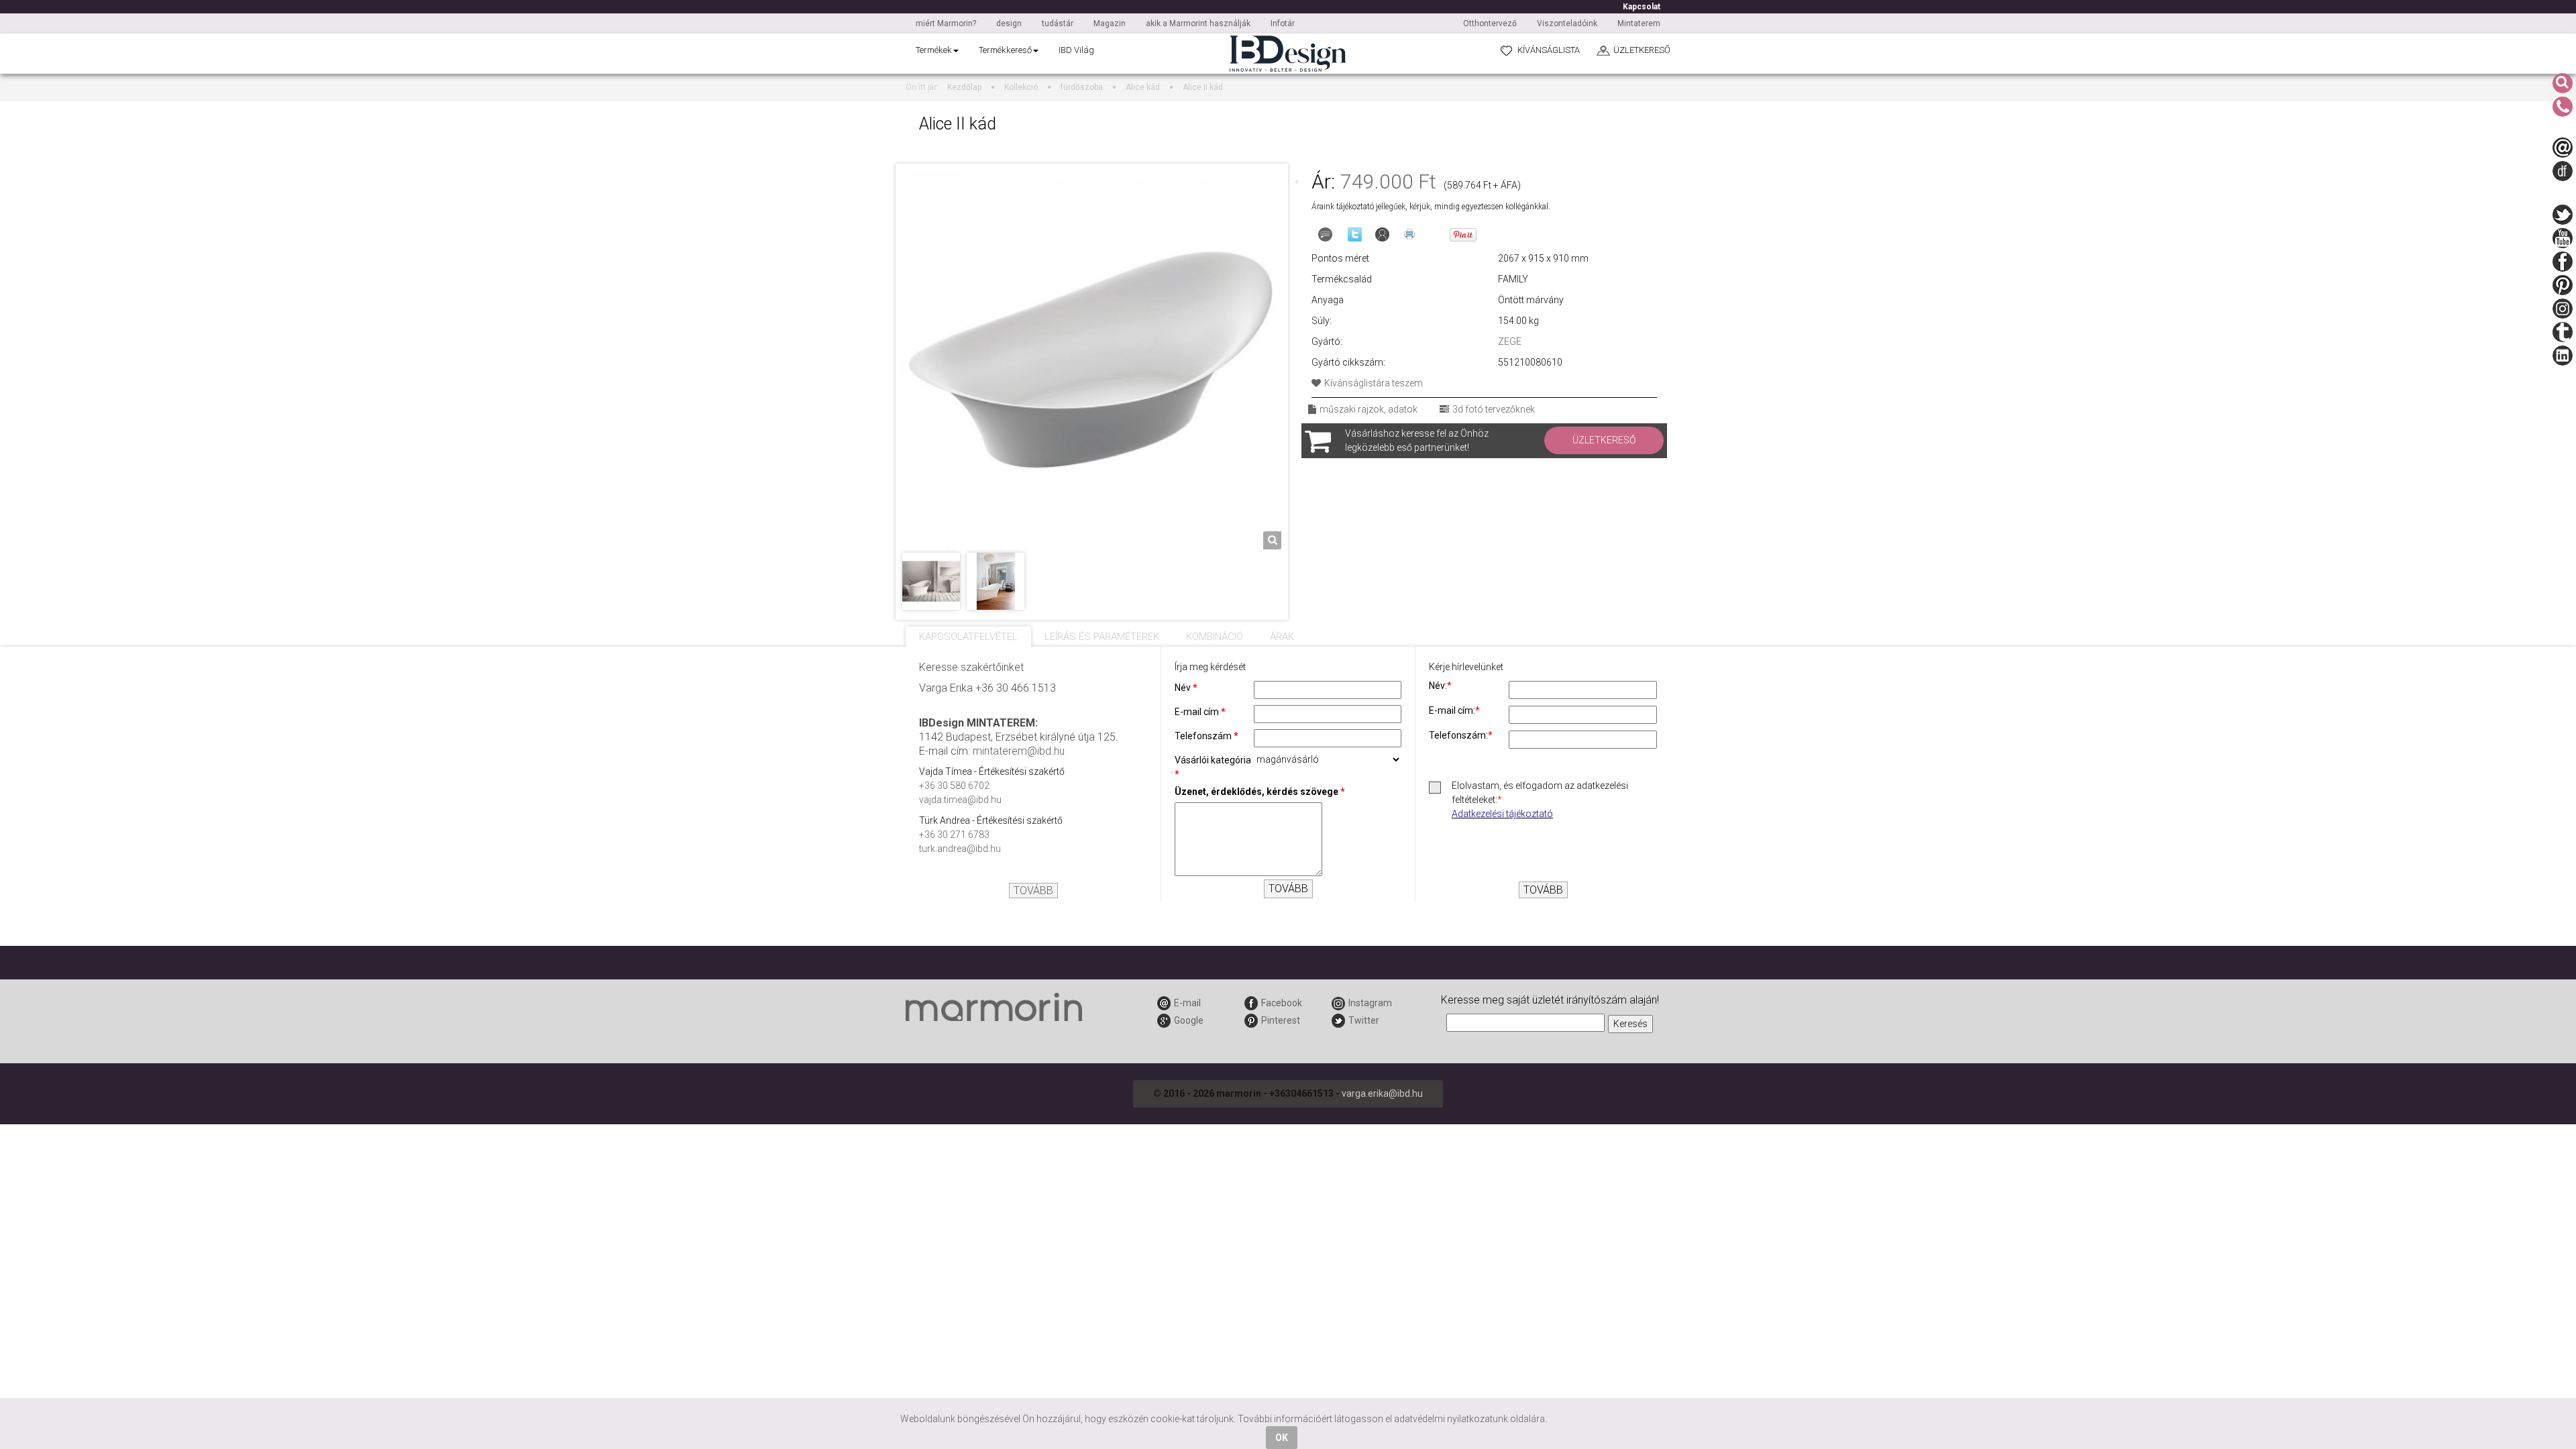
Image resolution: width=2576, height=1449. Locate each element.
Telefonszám (1206, 736)
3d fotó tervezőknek (1494, 409)
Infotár (1283, 23)
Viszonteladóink (1567, 23)
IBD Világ (1076, 50)
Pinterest (1281, 1020)
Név (1186, 688)
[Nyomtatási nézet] (1409, 234)
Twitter (1364, 1020)
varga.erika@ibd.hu (1382, 1093)
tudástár (1058, 23)
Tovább (1033, 891)
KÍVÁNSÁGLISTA (1549, 50)
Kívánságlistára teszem (1374, 383)
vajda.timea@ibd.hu (960, 800)
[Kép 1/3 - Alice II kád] (1092, 359)
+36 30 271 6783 (954, 835)
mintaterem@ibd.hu (1019, 751)
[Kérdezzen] (1325, 234)
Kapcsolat (1642, 7)
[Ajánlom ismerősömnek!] (1382, 234)
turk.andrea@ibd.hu (960, 849)
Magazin (1110, 23)
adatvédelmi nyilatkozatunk (1451, 1419)
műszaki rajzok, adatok (1368, 409)
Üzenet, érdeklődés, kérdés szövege (1260, 792)
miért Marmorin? (946, 23)
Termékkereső (1005, 50)
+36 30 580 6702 (954, 786)
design (1009, 23)
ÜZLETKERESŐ (1642, 50)
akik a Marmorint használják (1198, 23)
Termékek (934, 50)
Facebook (1282, 1003)
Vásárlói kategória (1213, 767)
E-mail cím (1200, 712)
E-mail (1187, 1003)
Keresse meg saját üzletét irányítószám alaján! (1550, 1000)
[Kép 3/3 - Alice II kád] (996, 580)
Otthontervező (1490, 23)
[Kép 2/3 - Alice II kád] (931, 580)
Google (1189, 1020)
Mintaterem (1639, 23)
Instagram (1370, 1003)
